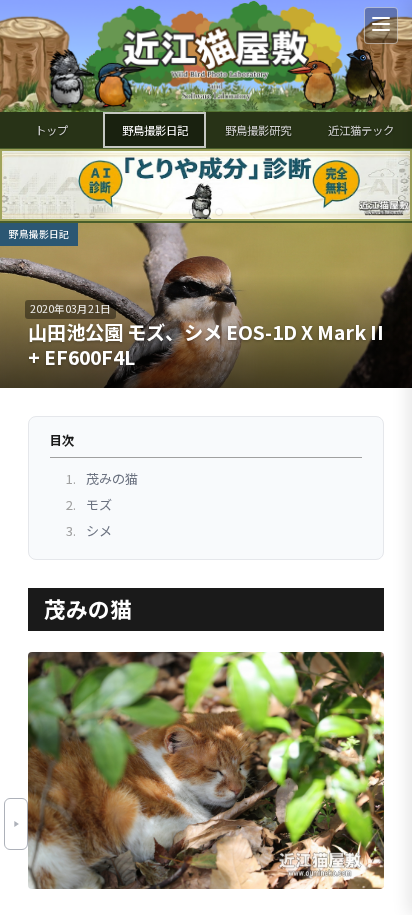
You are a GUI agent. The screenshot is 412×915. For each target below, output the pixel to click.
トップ (51, 130)
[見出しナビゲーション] (16, 824)
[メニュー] (381, 25)
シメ (89, 530)
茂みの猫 (102, 478)
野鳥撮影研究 (258, 130)
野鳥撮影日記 (155, 130)
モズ (89, 504)
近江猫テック (361, 130)
